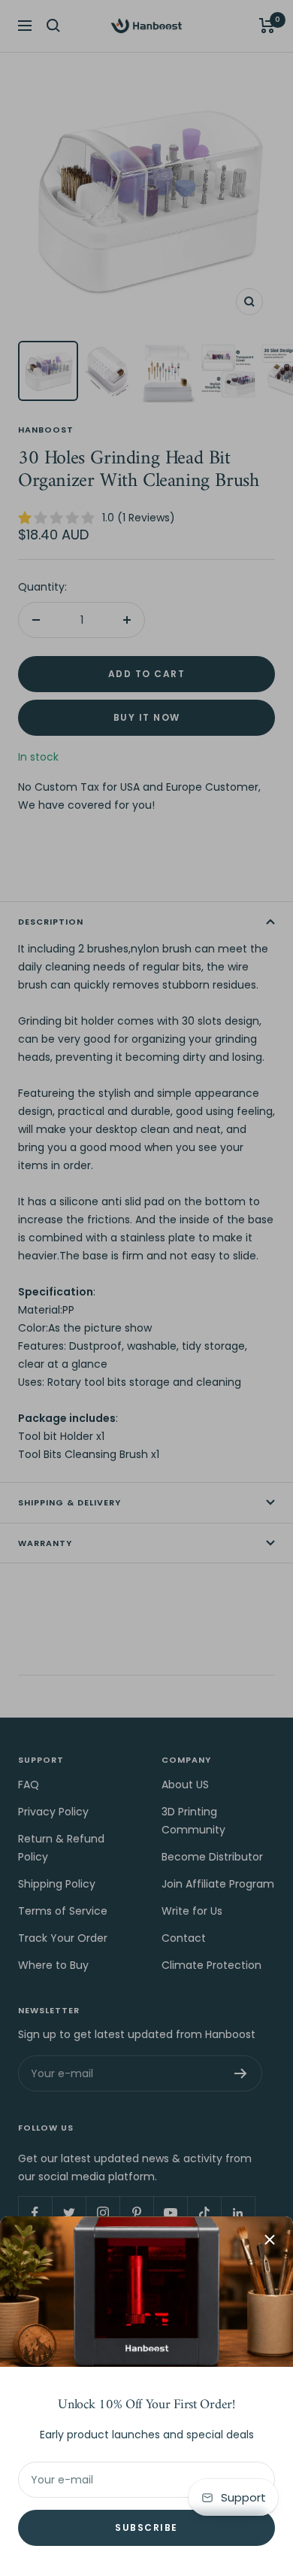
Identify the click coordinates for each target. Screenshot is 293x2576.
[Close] (270, 2240)
